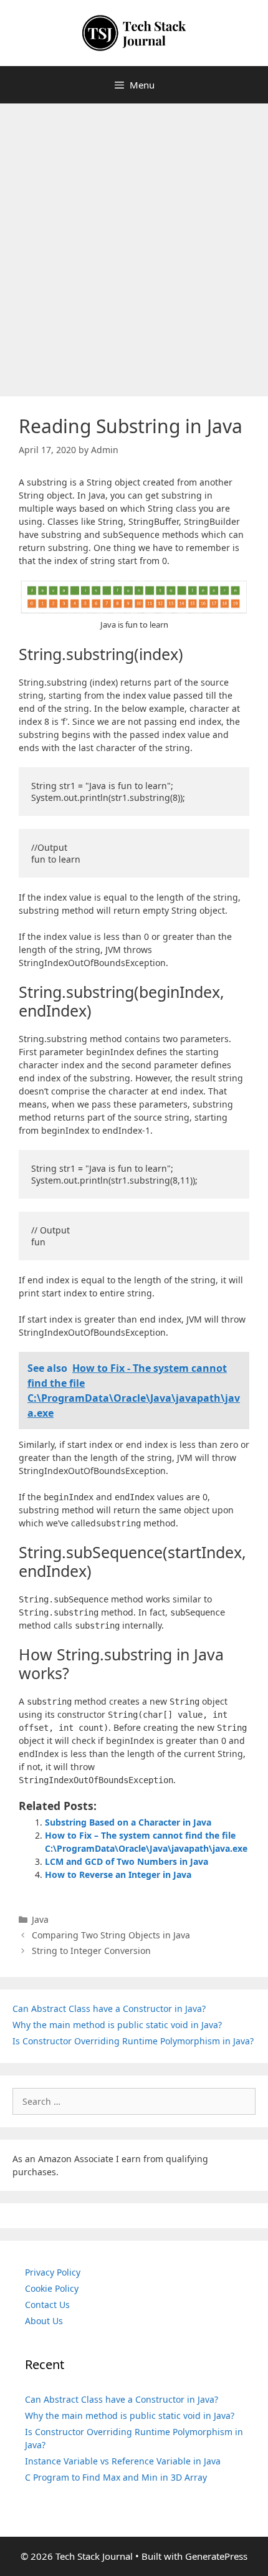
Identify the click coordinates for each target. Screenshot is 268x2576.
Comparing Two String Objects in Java (111, 1935)
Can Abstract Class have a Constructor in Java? (109, 2009)
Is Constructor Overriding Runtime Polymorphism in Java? (133, 2041)
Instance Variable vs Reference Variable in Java (123, 2461)
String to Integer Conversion (91, 1951)
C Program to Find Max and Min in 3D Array (116, 2477)
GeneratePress (216, 2556)
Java (40, 1919)
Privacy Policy (53, 2272)
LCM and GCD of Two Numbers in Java (127, 1861)
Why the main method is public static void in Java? (117, 2025)
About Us (44, 2321)
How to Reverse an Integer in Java (118, 1875)
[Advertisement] (134, 244)
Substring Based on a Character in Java (128, 1822)
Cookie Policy (52, 2288)
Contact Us (47, 2305)
